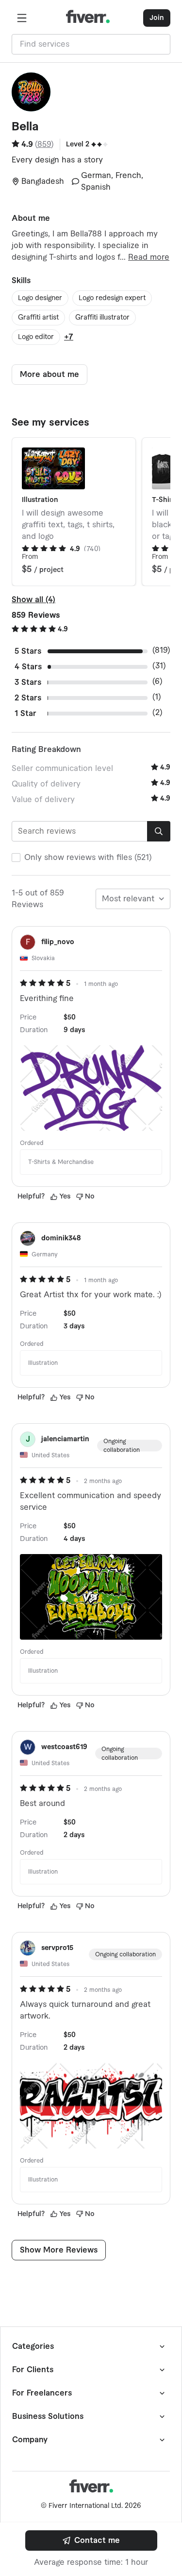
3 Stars (28, 682)
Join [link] (157, 18)
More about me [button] (50, 375)
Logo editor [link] (36, 337)
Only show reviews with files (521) (88, 858)
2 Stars (28, 698)
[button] (22, 18)
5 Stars (28, 651)
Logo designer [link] (40, 298)
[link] (91, 2540)
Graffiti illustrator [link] (102, 318)
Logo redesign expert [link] (112, 298)
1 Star (25, 714)
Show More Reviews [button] (59, 2250)
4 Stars (28, 667)
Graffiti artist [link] (38, 318)
